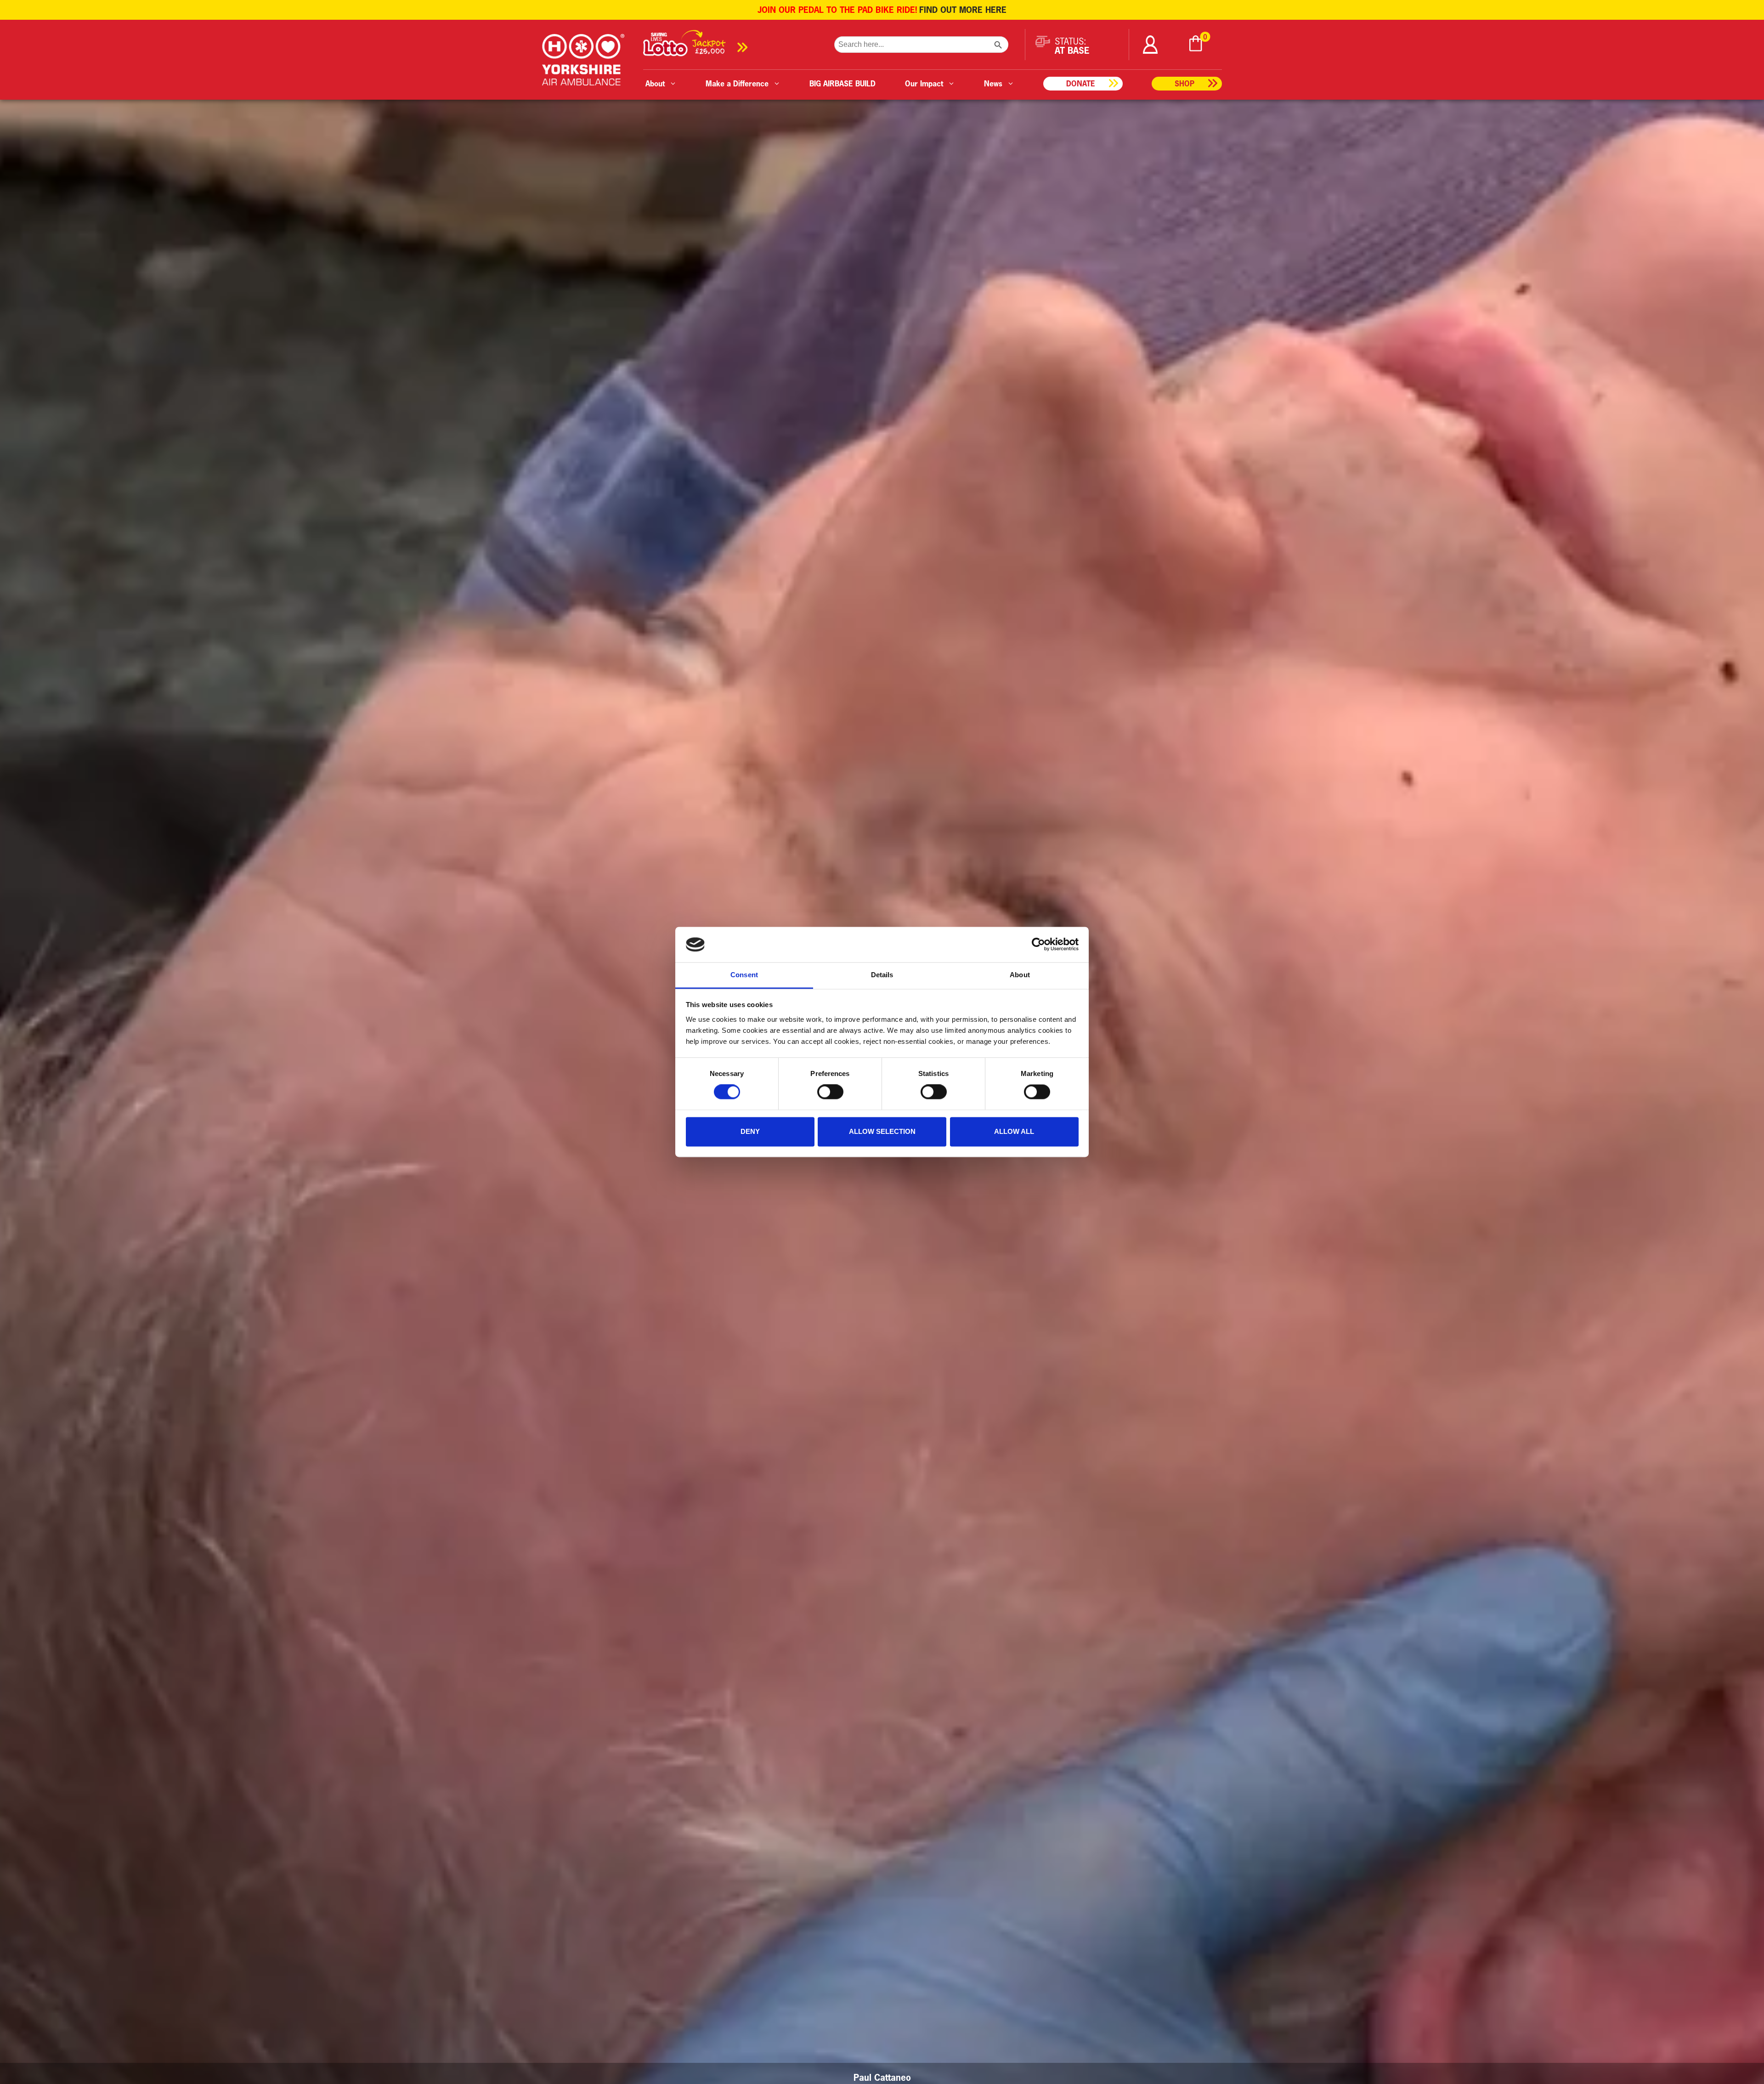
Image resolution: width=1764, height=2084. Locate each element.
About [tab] (1020, 975)
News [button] (993, 83)
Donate (1081, 83)
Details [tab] (882, 975)
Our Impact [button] (924, 83)
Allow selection (882, 1131)
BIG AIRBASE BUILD (842, 83)
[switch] (830, 1092)
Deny (750, 1131)
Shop (1184, 83)
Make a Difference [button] (737, 83)
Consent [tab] (744, 975)
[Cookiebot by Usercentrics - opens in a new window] (1038, 945)
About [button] (655, 83)
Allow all (1014, 1131)
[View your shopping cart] (1196, 45)
